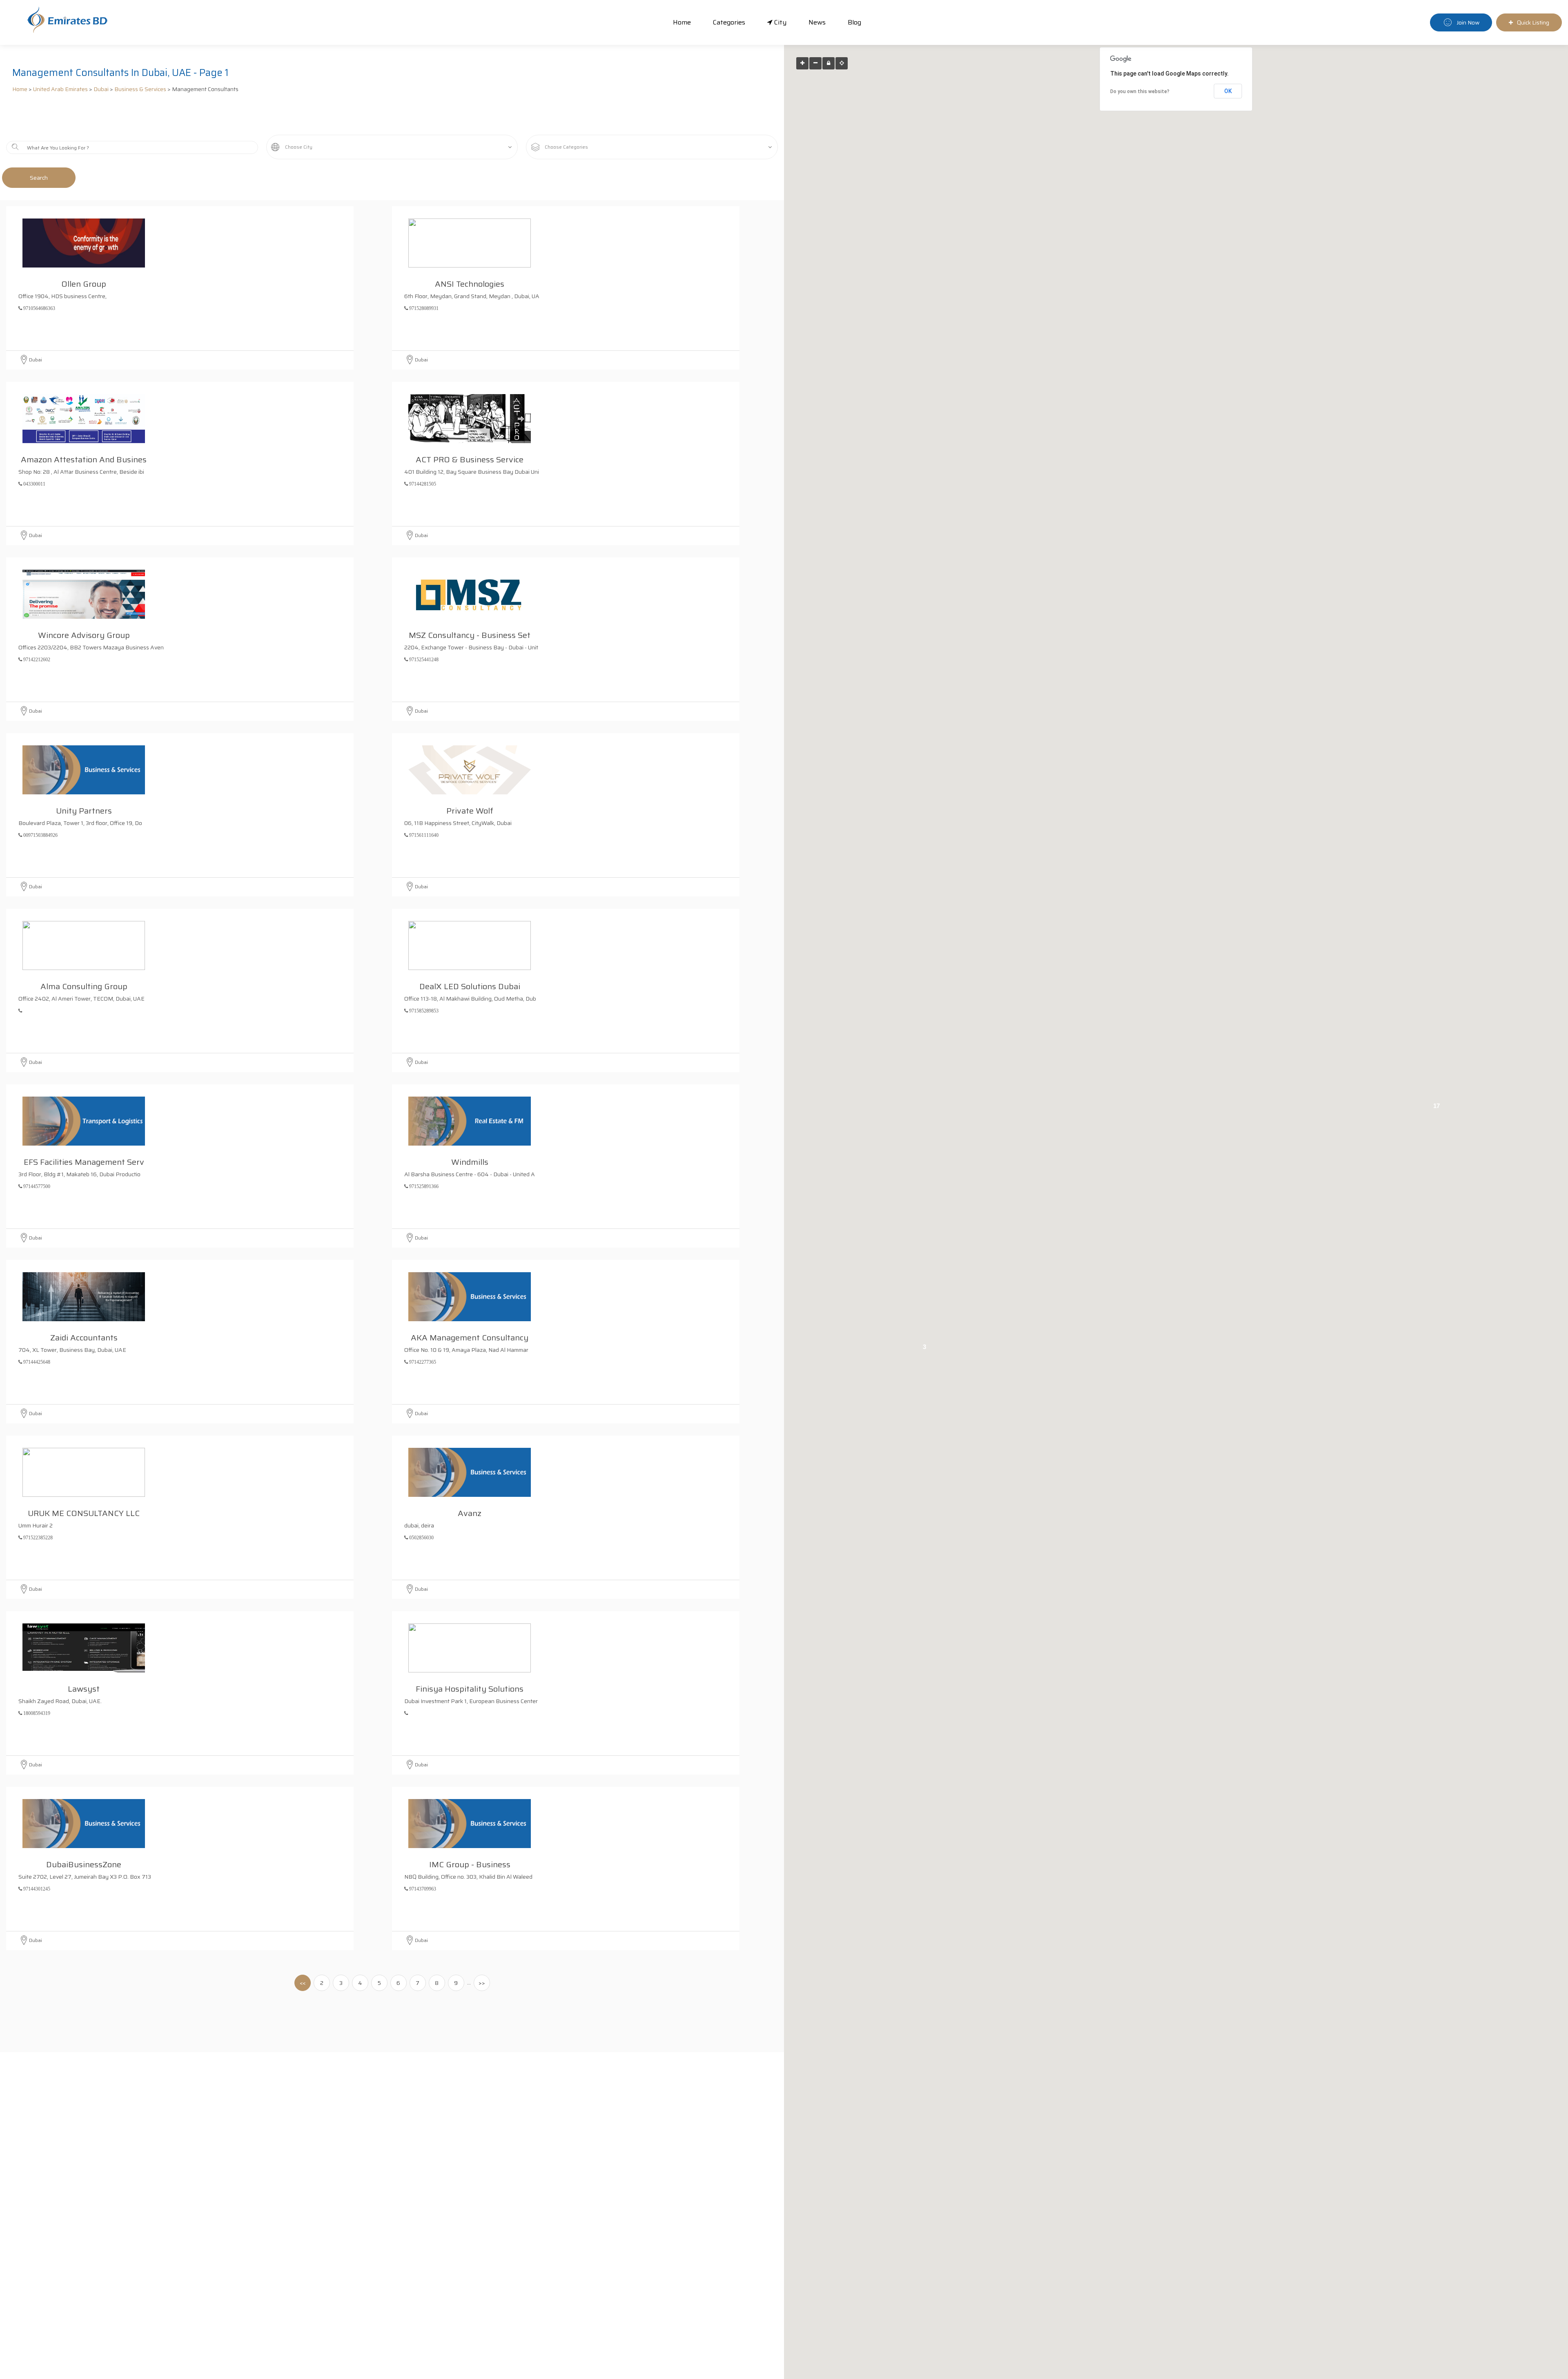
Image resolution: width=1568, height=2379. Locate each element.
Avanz (470, 1512)
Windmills (470, 1161)
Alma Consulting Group (84, 985)
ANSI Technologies (470, 283)
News (817, 22)
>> (482, 1983)
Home (682, 22)
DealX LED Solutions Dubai (470, 985)
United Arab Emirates (60, 89)
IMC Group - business (470, 1863)
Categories (729, 22)
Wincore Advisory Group (84, 634)
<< (303, 1983)
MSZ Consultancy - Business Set (470, 634)
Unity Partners (84, 809)
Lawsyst (84, 1688)
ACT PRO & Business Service (470, 458)
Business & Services (140, 89)
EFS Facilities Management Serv (84, 1161)
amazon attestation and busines (84, 458)
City (780, 22)
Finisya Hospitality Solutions (470, 1688)
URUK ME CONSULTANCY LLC (84, 1512)
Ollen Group (84, 283)
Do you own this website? (1140, 91)
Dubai (101, 89)
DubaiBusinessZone (84, 1863)
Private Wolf (470, 809)
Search (39, 178)
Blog (854, 22)
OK (1228, 91)
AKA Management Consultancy (470, 1336)
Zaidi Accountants (84, 1336)
